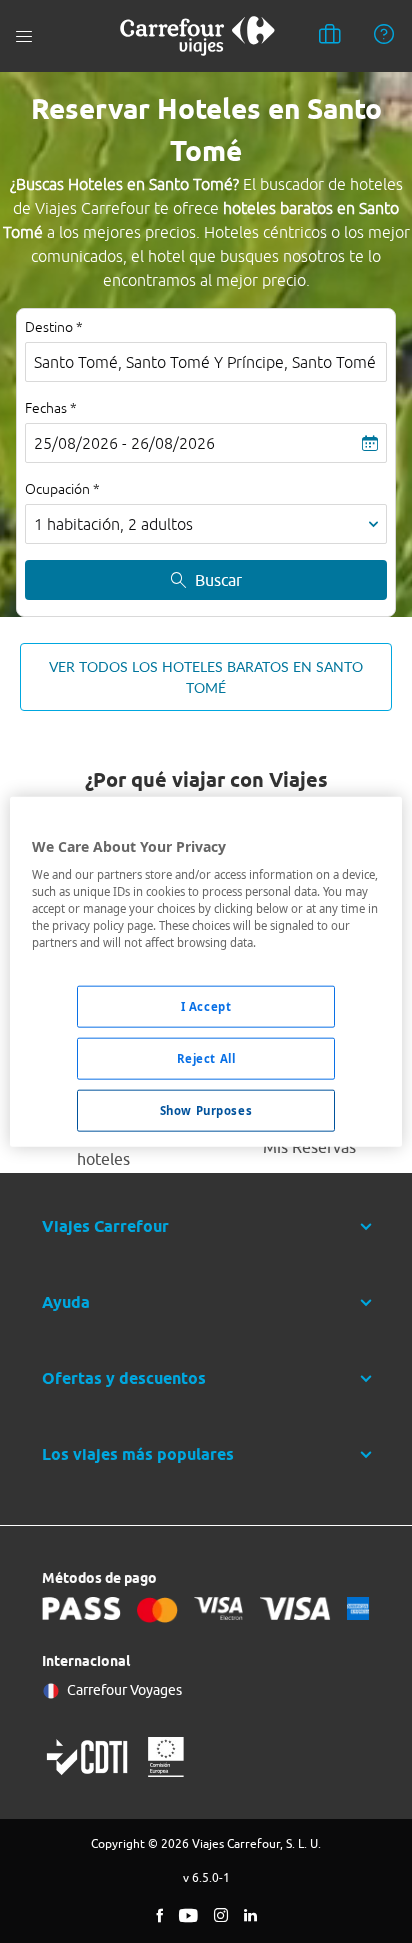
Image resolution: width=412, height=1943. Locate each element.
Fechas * (51, 408)
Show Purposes (206, 1110)
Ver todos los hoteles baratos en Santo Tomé (206, 677)
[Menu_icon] (24, 36)
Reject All (206, 1058)
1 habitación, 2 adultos (113, 524)
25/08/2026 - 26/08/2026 (124, 443)
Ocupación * (62, 489)
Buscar (218, 580)
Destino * (54, 327)
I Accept (206, 1006)
